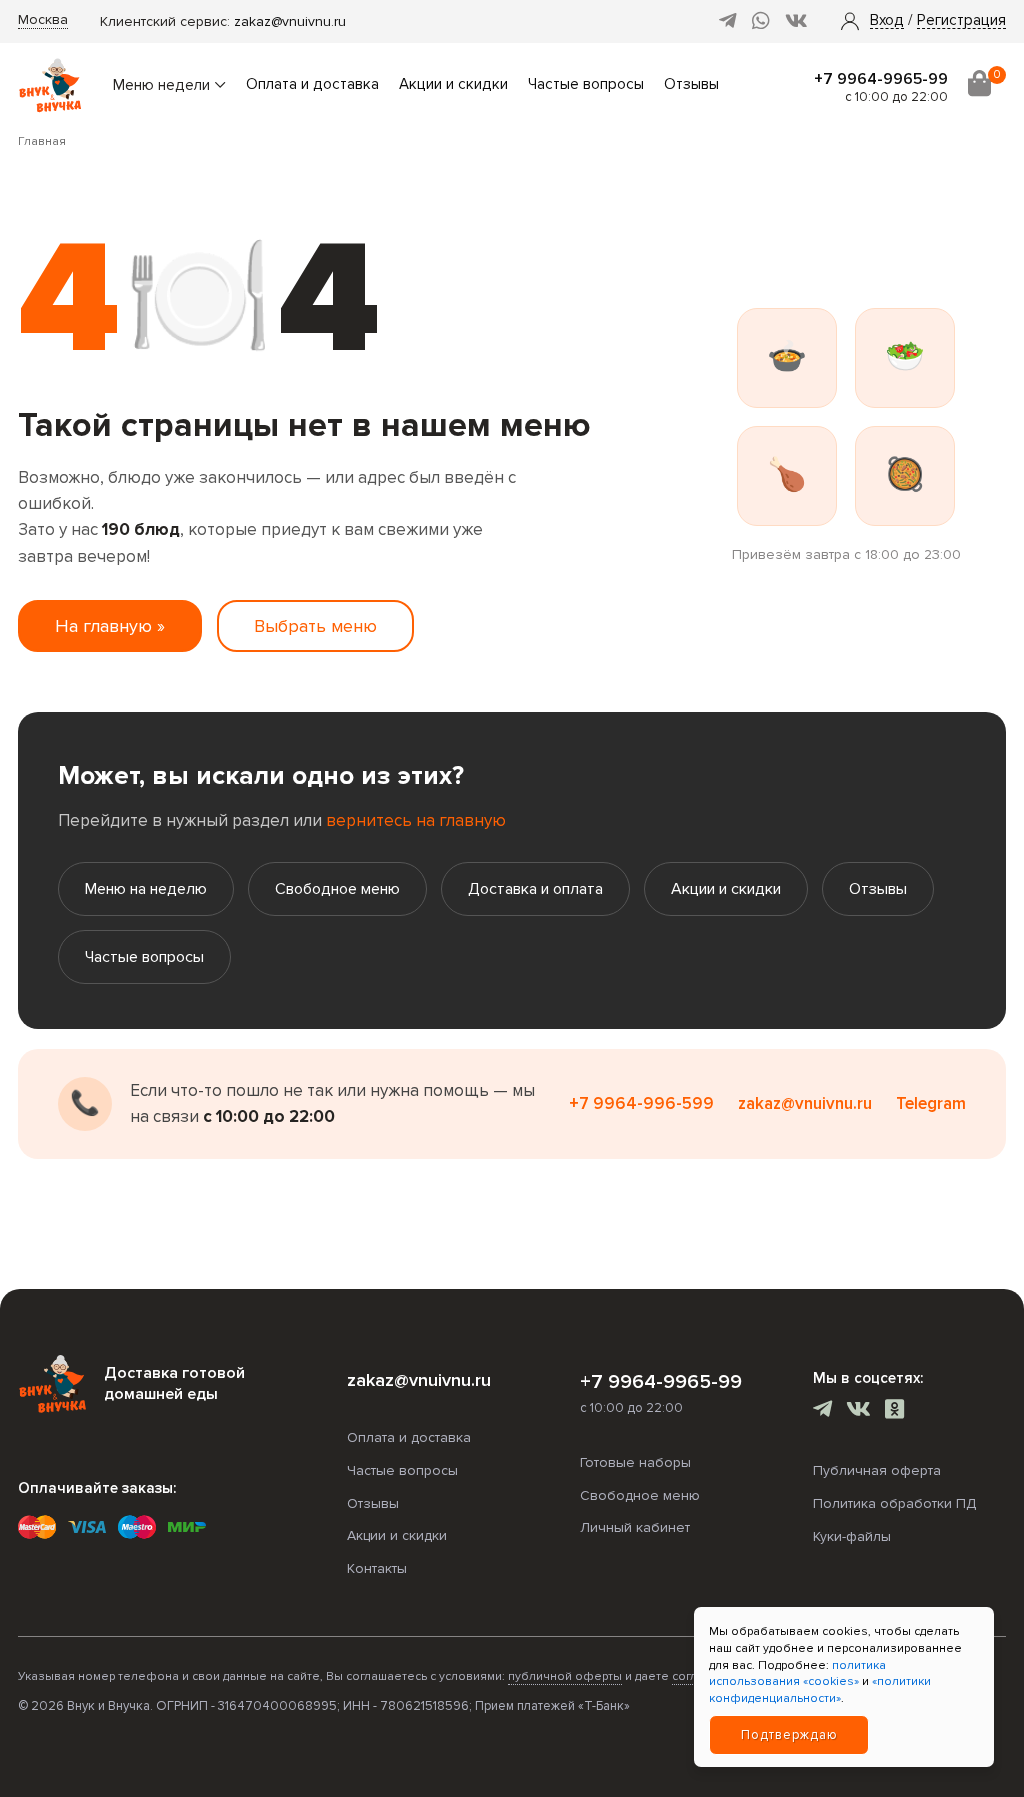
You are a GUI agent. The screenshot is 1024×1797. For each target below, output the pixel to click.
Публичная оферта (877, 1470)
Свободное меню (337, 889)
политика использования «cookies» (797, 1674)
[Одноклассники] (894, 1411)
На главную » (110, 626)
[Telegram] (728, 21)
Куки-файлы (852, 1536)
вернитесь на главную (416, 820)
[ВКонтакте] (796, 21)
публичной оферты (565, 1676)
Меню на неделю (146, 889)
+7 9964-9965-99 (881, 79)
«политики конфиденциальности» (820, 1690)
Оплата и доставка (312, 84)
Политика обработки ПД (894, 1503)
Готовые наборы (635, 1462)
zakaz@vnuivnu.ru (290, 21)
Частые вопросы (586, 84)
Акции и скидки (453, 84)
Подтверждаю (789, 1735)
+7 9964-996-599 (641, 1103)
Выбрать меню (315, 626)
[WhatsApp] (761, 21)
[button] (887, 21)
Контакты (377, 1568)
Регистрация (961, 21)
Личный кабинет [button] (635, 1527)
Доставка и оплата (535, 889)
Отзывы (691, 84)
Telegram (931, 1103)
